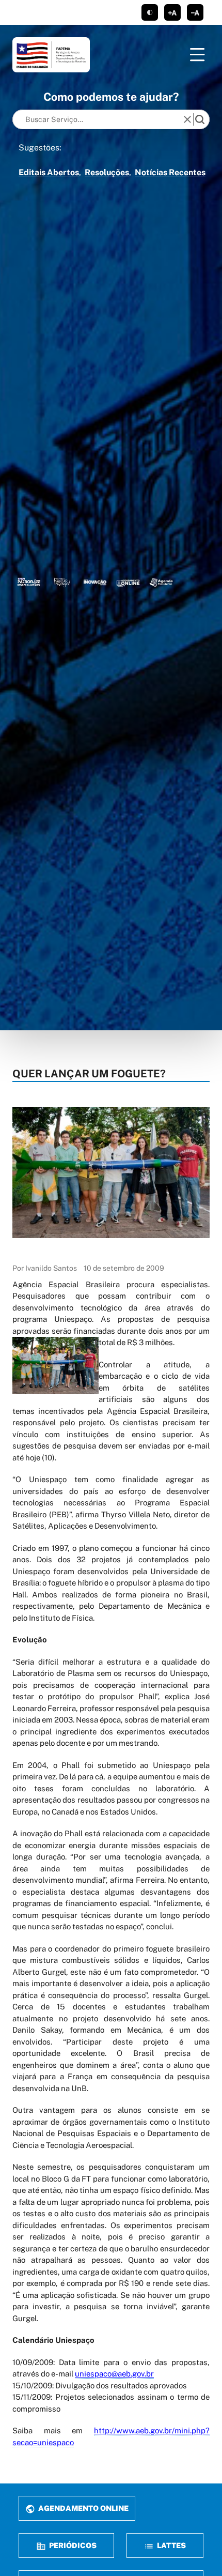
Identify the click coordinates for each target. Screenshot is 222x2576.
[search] (200, 119)
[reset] (187, 119)
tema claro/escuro (150, 12)
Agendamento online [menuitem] (83, 2508)
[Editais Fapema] (128, 582)
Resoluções (107, 172)
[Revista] (95, 582)
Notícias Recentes (170, 172)
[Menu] (197, 55)
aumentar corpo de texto (172, 12)
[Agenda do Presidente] (161, 582)
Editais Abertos (49, 172)
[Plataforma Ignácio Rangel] (62, 582)
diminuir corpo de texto (195, 12)
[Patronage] (29, 582)
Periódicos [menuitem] (72, 2545)
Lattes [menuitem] (171, 2545)
